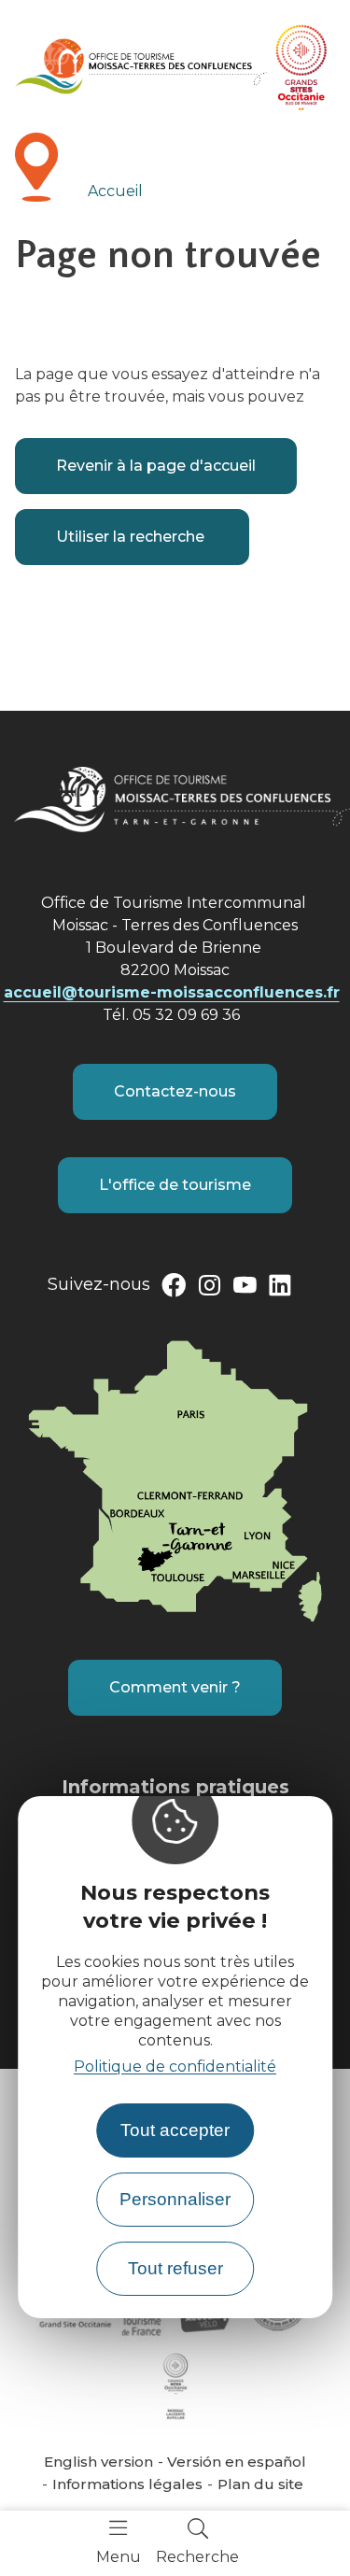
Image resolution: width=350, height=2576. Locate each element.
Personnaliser (175, 2199)
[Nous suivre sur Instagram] (209, 1289)
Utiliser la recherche (132, 537)
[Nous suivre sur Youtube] (245, 1289)
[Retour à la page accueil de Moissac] (141, 66)
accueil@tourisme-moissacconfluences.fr (172, 992)
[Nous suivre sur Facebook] (174, 1289)
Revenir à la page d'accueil (156, 466)
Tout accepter (175, 2130)
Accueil (115, 191)
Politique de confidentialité (175, 2066)
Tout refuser (175, 2268)
